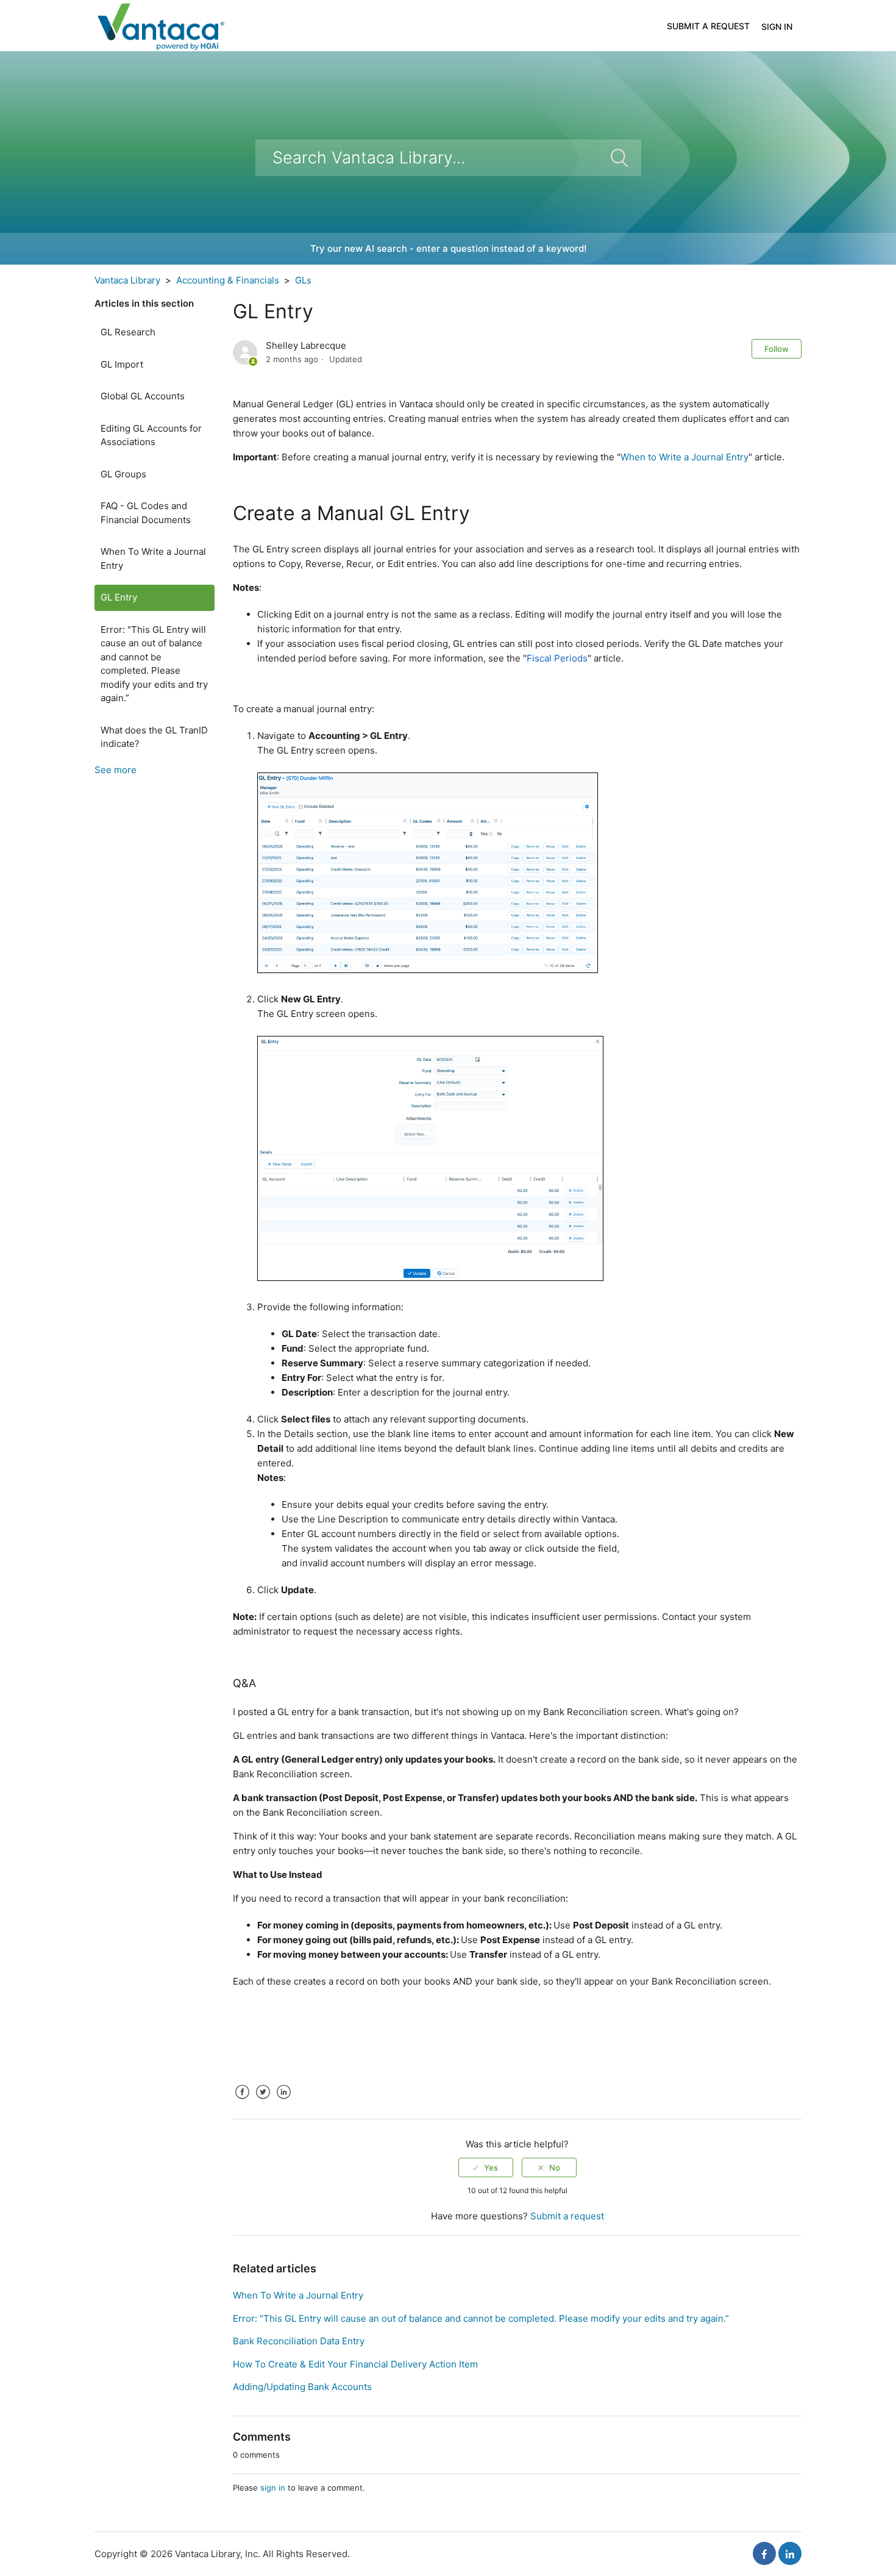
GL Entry (119, 597)
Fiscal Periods (557, 658)
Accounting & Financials (228, 280)
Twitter (263, 2101)
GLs (303, 280)
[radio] (486, 2167)
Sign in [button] (777, 27)
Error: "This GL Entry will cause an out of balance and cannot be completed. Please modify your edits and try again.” (154, 664)
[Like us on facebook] (764, 2553)
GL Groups (123, 474)
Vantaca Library (127, 280)
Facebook (242, 2101)
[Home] (160, 25)
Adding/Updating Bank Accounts (302, 2387)
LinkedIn (283, 2101)
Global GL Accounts (143, 396)
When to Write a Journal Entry (684, 457)
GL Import (122, 364)
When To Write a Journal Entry (153, 558)
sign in (273, 2488)
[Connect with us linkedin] (790, 2553)
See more (116, 770)
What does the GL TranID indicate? (154, 737)
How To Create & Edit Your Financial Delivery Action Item (355, 2364)
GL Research (128, 332)
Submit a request (708, 26)
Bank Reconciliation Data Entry (299, 2341)
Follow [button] (777, 349)
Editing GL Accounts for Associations (151, 435)
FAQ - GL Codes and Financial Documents (146, 513)
